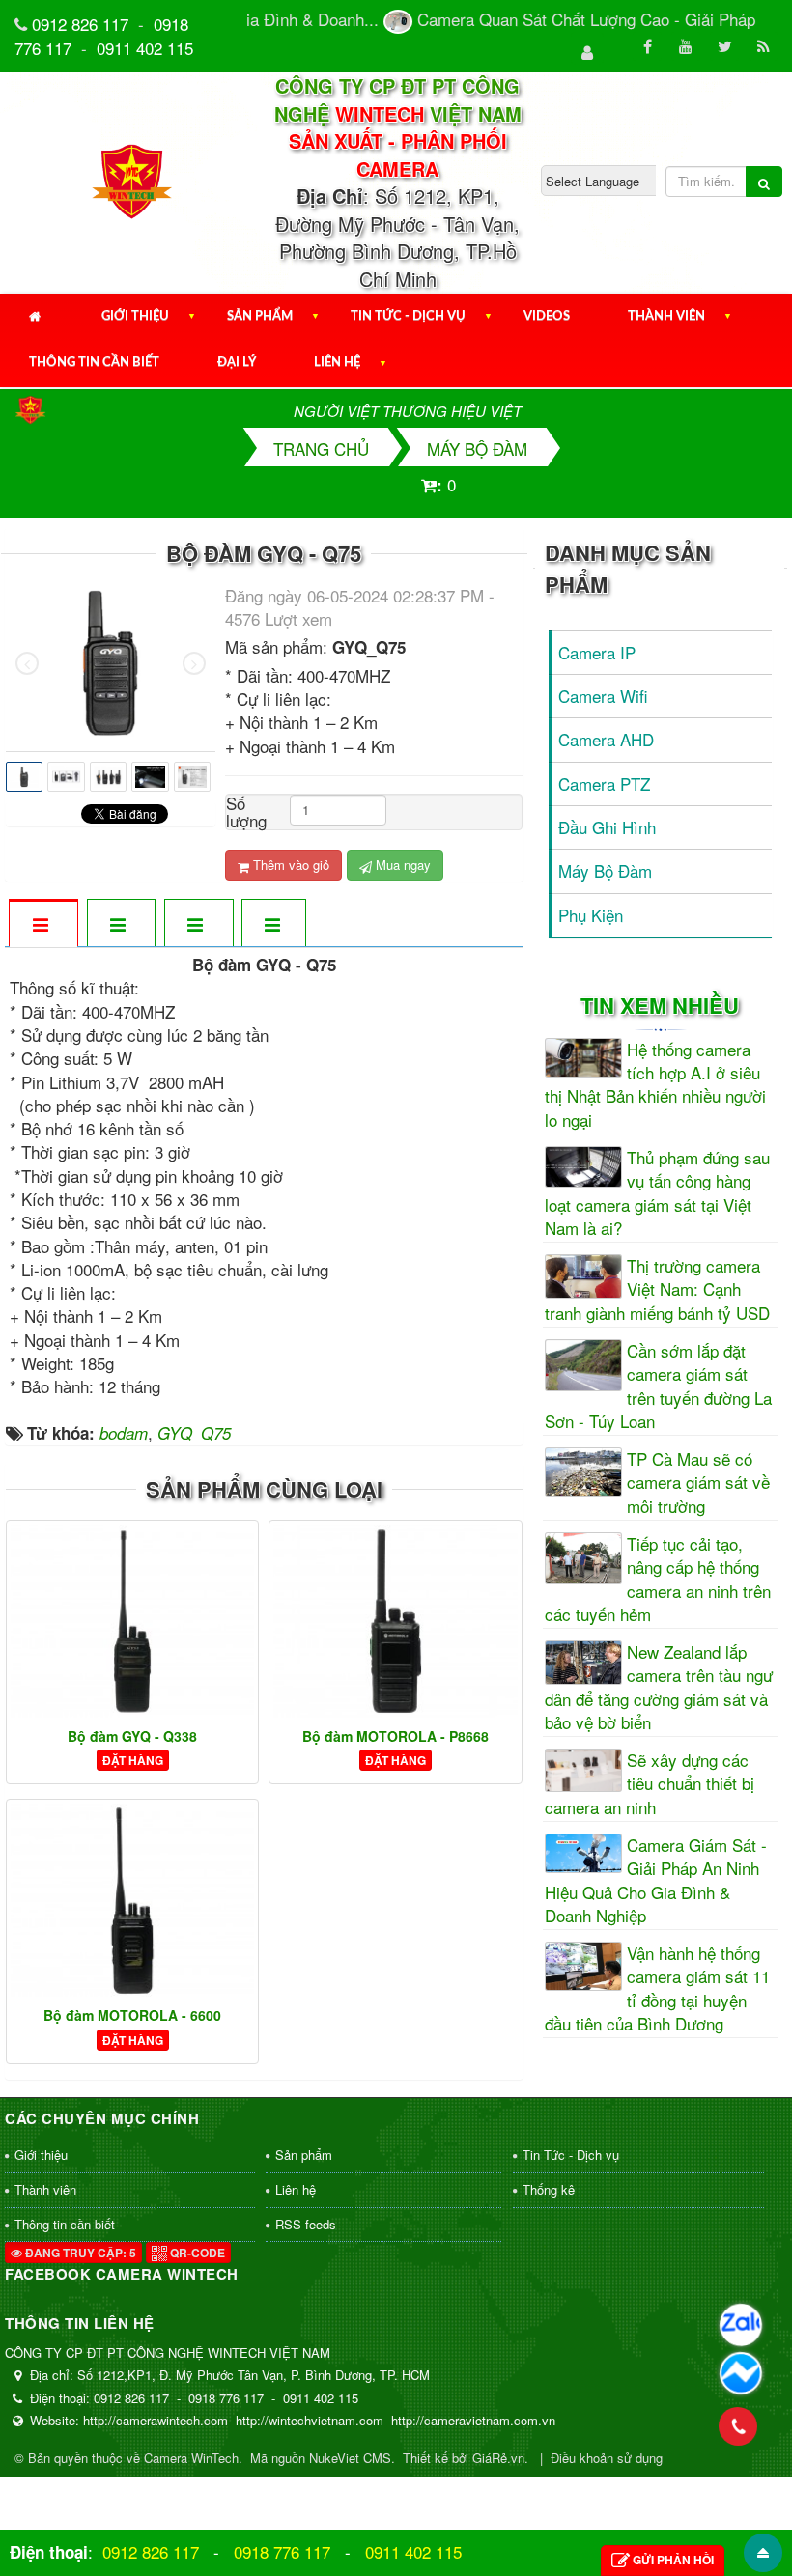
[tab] (42, 924)
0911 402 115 (145, 48)
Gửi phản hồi (673, 2560)
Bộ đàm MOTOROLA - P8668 (396, 1736)
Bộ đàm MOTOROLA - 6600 (132, 2015)
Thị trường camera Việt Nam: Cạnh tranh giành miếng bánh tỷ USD (657, 1289)
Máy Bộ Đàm (605, 870)
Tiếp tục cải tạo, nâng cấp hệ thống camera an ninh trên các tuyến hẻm (658, 1579)
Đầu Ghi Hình (607, 827)
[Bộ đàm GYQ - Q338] (132, 1621)
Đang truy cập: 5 (79, 2253)
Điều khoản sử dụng (607, 2458)
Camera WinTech (191, 2458)
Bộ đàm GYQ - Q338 (132, 1736)
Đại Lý (237, 363)
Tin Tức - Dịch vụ (408, 316)
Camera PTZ (604, 784)
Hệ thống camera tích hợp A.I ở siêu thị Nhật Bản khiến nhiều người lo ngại (655, 1085)
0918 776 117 (282, 2551)
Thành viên (666, 316)
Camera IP (597, 652)
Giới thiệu (135, 316)
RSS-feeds (306, 2224)
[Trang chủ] (36, 317)
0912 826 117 (80, 24)
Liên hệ (337, 363)
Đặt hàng (133, 1760)
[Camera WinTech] (133, 180)
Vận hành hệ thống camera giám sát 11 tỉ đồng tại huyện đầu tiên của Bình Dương (657, 1988)
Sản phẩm (260, 316)
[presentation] (27, 663)
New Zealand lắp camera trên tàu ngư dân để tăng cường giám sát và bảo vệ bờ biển (659, 1687)
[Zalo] (741, 2325)
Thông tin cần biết (94, 363)
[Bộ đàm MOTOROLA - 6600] (132, 1900)
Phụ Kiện (591, 915)
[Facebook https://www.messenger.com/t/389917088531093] (741, 2373)
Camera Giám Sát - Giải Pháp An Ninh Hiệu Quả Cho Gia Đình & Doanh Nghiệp (656, 1880)
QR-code (196, 2253)
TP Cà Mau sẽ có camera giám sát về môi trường (698, 1483)
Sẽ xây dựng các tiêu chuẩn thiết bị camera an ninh (650, 1784)
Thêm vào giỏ (289, 865)
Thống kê (549, 2189)
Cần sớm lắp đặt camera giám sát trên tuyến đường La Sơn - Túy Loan (658, 1386)
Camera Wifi (603, 696)
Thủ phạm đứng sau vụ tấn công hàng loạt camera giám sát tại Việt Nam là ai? (657, 1193)
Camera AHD (606, 739)
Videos (547, 316)
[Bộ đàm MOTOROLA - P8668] (395, 1621)
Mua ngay (401, 865)
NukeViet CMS (350, 2458)
